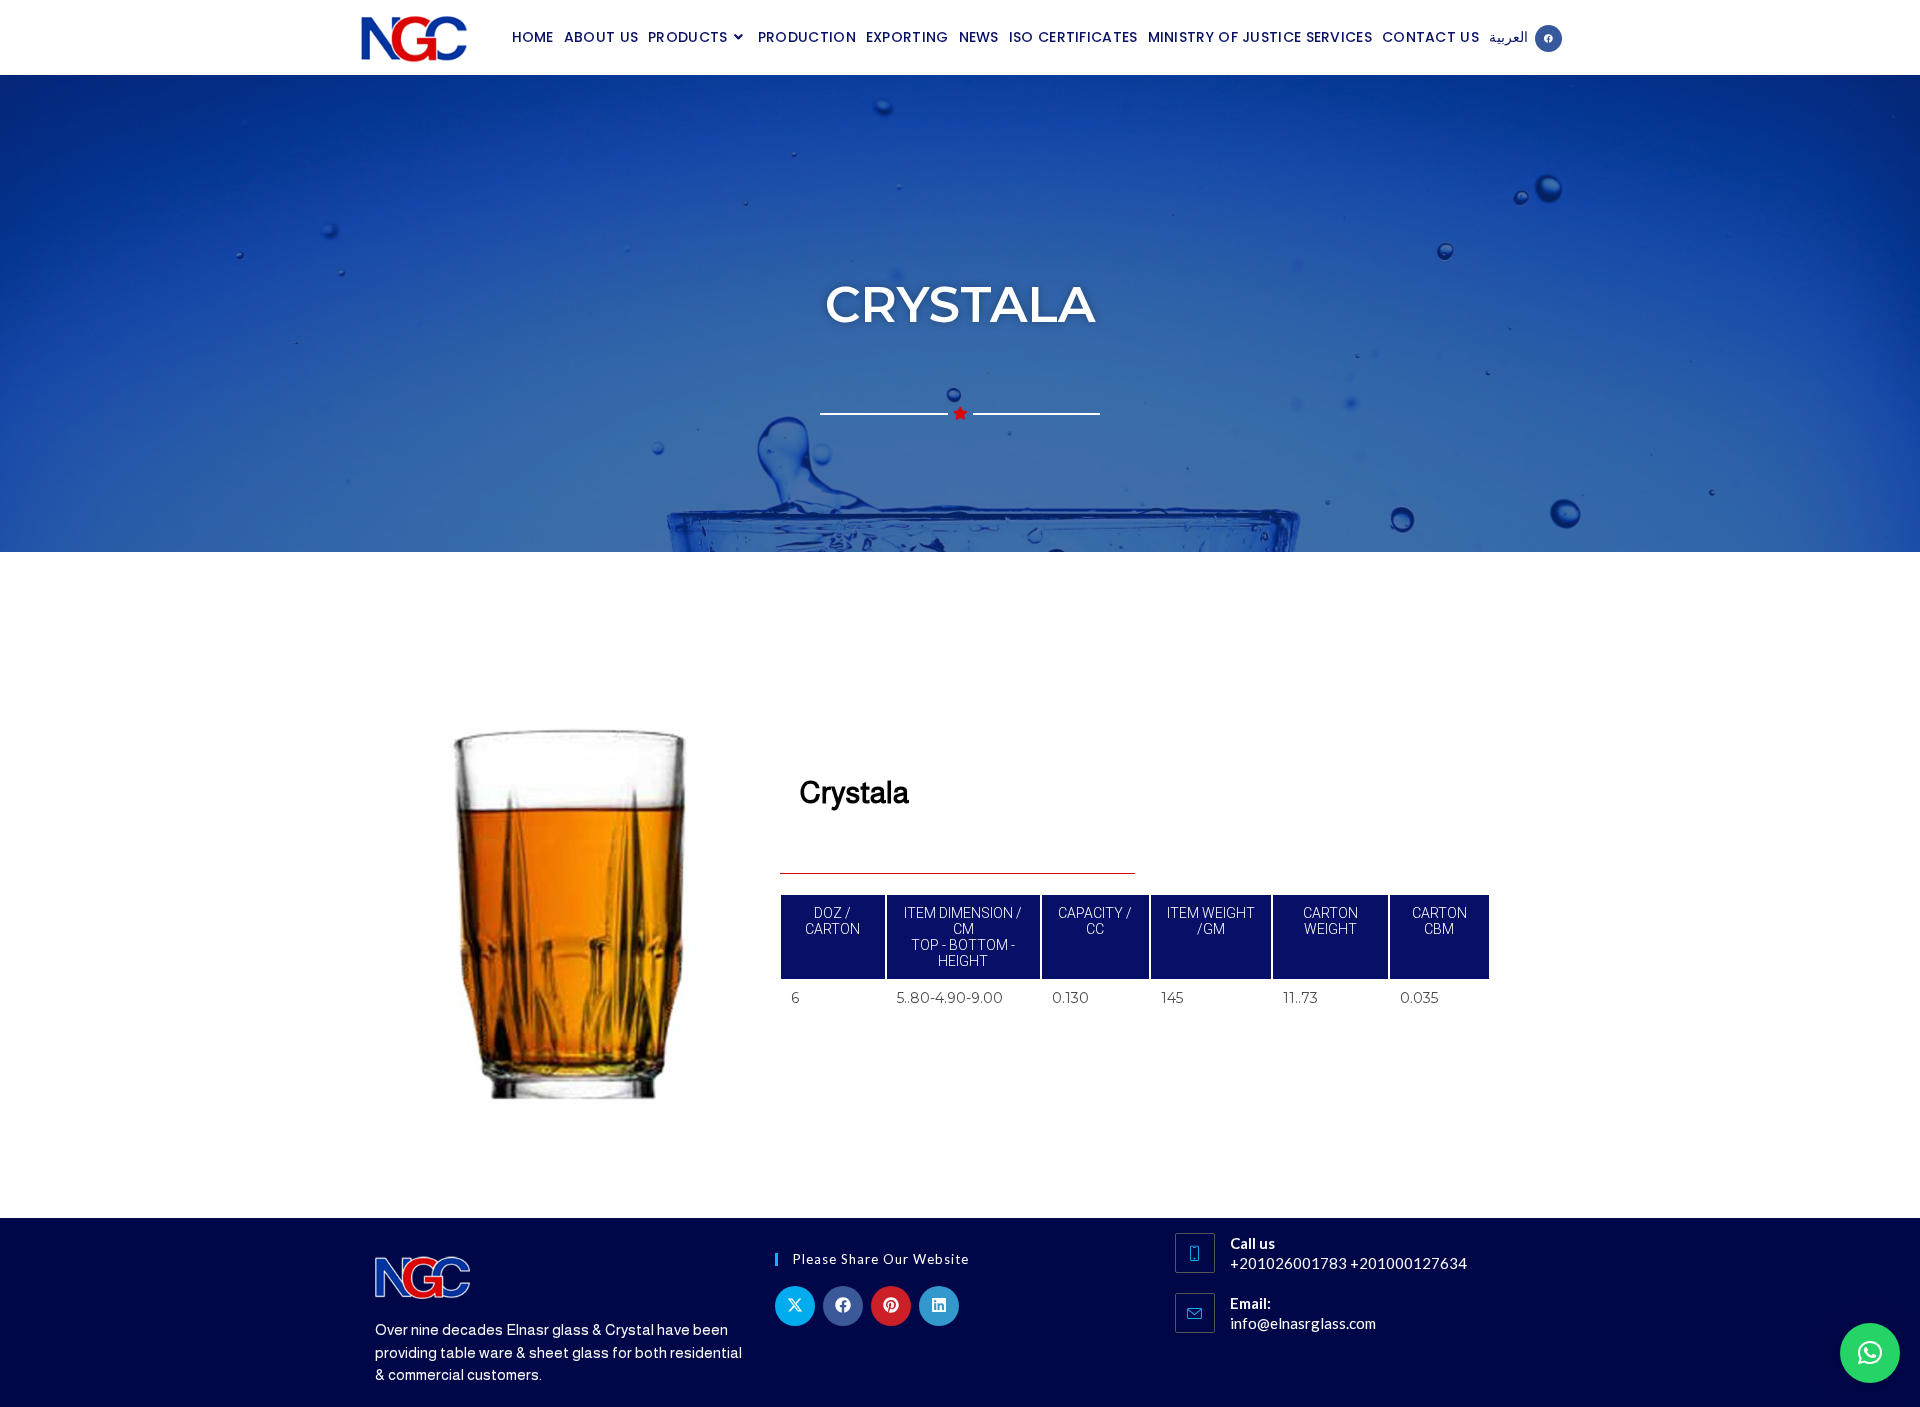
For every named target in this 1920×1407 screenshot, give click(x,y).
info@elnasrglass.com (1303, 1323)
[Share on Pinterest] (891, 1306)
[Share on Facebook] (843, 1306)
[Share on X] (795, 1306)
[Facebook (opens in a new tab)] (1548, 38)
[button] (1870, 1353)
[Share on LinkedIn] (939, 1306)
